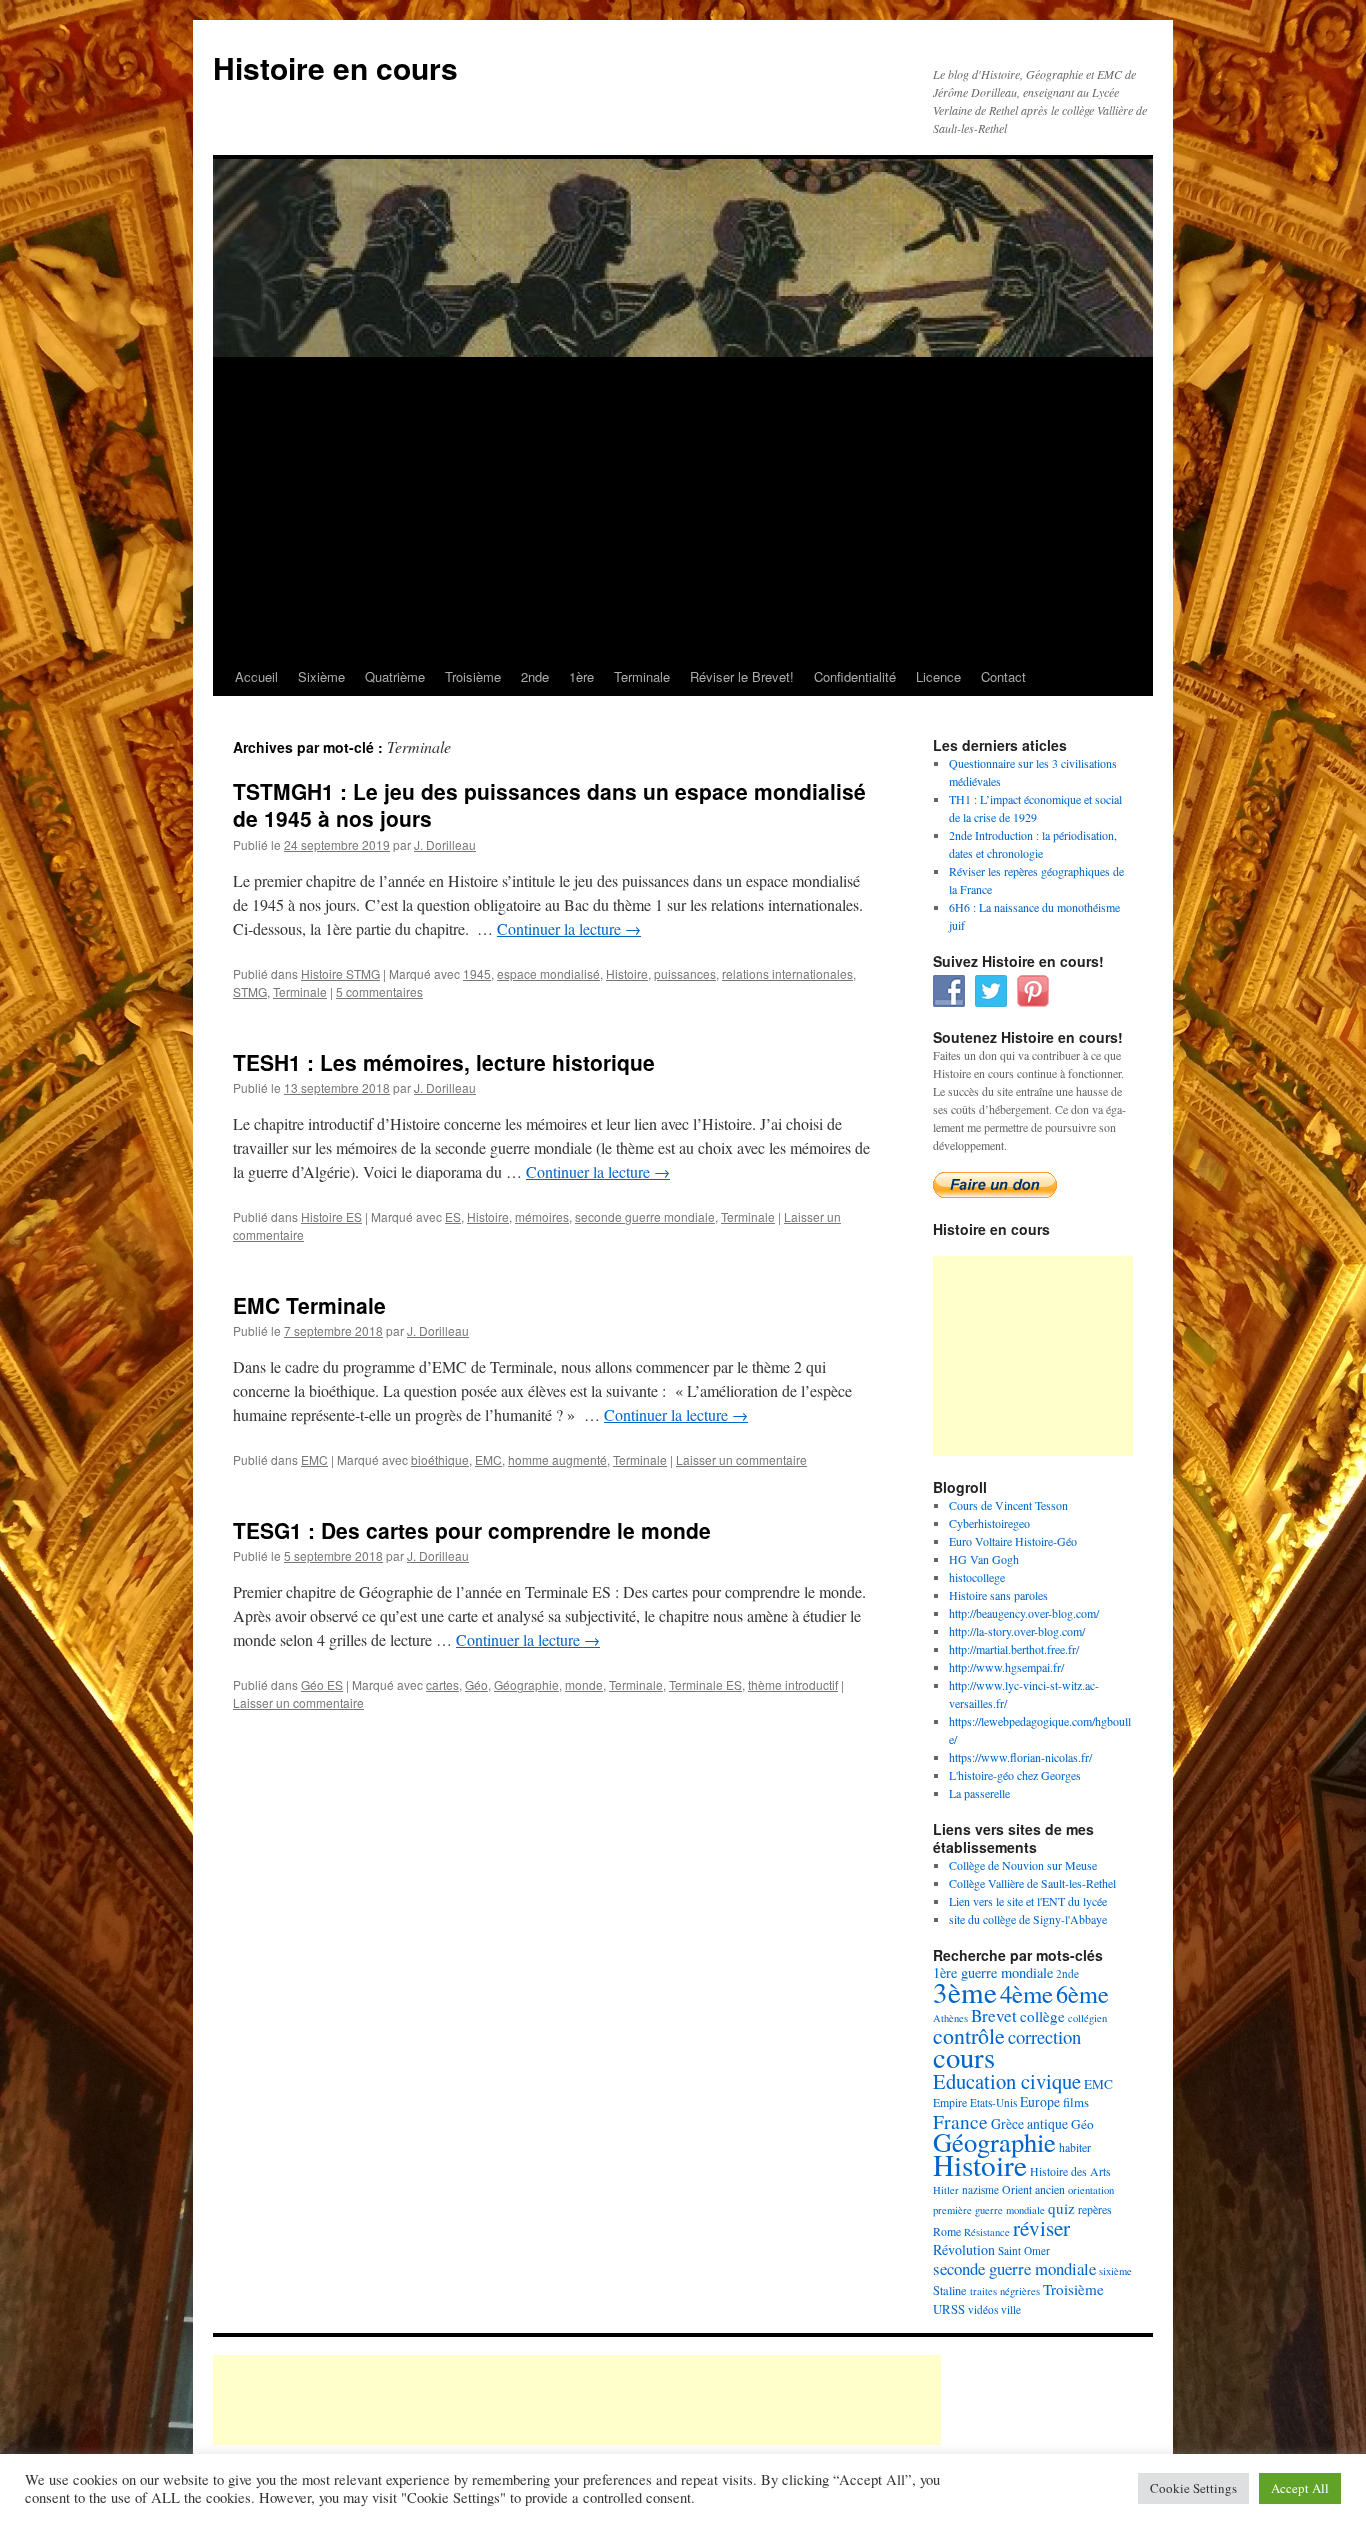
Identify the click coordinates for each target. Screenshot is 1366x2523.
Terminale (642, 676)
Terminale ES (705, 1684)
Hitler (946, 2190)
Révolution (964, 2249)
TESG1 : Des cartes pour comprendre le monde (472, 1530)
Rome (947, 2231)
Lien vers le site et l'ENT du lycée (1028, 1901)
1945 (477, 973)
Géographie (526, 1684)
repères (1095, 2209)
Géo (476, 1684)
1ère (581, 676)
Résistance (987, 2232)
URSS (949, 2309)
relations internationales (787, 973)
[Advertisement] (683, 508)
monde (584, 1684)
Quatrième (395, 676)
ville (1011, 2309)
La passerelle (979, 1793)
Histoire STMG (340, 973)
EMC (314, 1459)
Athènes (950, 2018)
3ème (965, 1991)
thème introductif (793, 1684)
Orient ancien (1033, 2189)
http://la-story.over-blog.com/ (1017, 1631)
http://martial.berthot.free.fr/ (1014, 1649)
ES (453, 1216)
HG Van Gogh (984, 1559)
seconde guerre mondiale (645, 1216)
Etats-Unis (993, 2102)
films (1076, 2102)
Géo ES (322, 1684)
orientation (1091, 2190)
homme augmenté (557, 1459)
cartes (442, 1684)
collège (1042, 2016)
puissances (685, 973)
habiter (1075, 2147)
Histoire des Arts (1070, 2171)
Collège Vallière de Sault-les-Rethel (1032, 1883)
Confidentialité (855, 676)
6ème (1082, 1993)
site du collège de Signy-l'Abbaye (1028, 1919)
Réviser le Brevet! (742, 676)
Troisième (473, 676)
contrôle (969, 2035)
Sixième (321, 676)
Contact (1003, 676)
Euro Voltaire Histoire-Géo (1013, 1541)
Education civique (1007, 2081)
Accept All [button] (1300, 2488)
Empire (950, 2102)
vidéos (983, 2309)
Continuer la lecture (569, 928)
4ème (1026, 1993)
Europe (1040, 2101)
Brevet (994, 2015)
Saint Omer (1024, 2250)
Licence (938, 676)
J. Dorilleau (445, 844)
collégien (1087, 2018)
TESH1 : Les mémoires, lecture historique (444, 1062)
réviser (1041, 2228)
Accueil (256, 676)
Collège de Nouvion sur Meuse (1023, 1865)
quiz (1061, 2208)
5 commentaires (379, 991)
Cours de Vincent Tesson (1008, 1505)
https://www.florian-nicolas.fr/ (1020, 1757)
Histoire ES (331, 1216)
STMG (250, 991)
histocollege (977, 1577)
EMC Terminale (309, 1305)
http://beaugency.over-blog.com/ (1024, 1613)
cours (964, 2057)
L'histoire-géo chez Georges (1015, 1775)
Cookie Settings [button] (1193, 2488)
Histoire (627, 973)
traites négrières (1005, 2291)
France (960, 2121)
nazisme (980, 2189)
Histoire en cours (335, 67)
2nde (535, 676)
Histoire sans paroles (998, 1595)
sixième (1115, 2271)
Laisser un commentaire (741, 1459)
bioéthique (440, 1459)
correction (1044, 2036)
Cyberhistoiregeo (989, 1523)
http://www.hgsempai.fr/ (1006, 1667)
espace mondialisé (548, 973)
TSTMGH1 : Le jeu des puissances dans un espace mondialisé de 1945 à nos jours (549, 804)
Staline (950, 2290)
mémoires (542, 1216)
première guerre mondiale (989, 2210)
